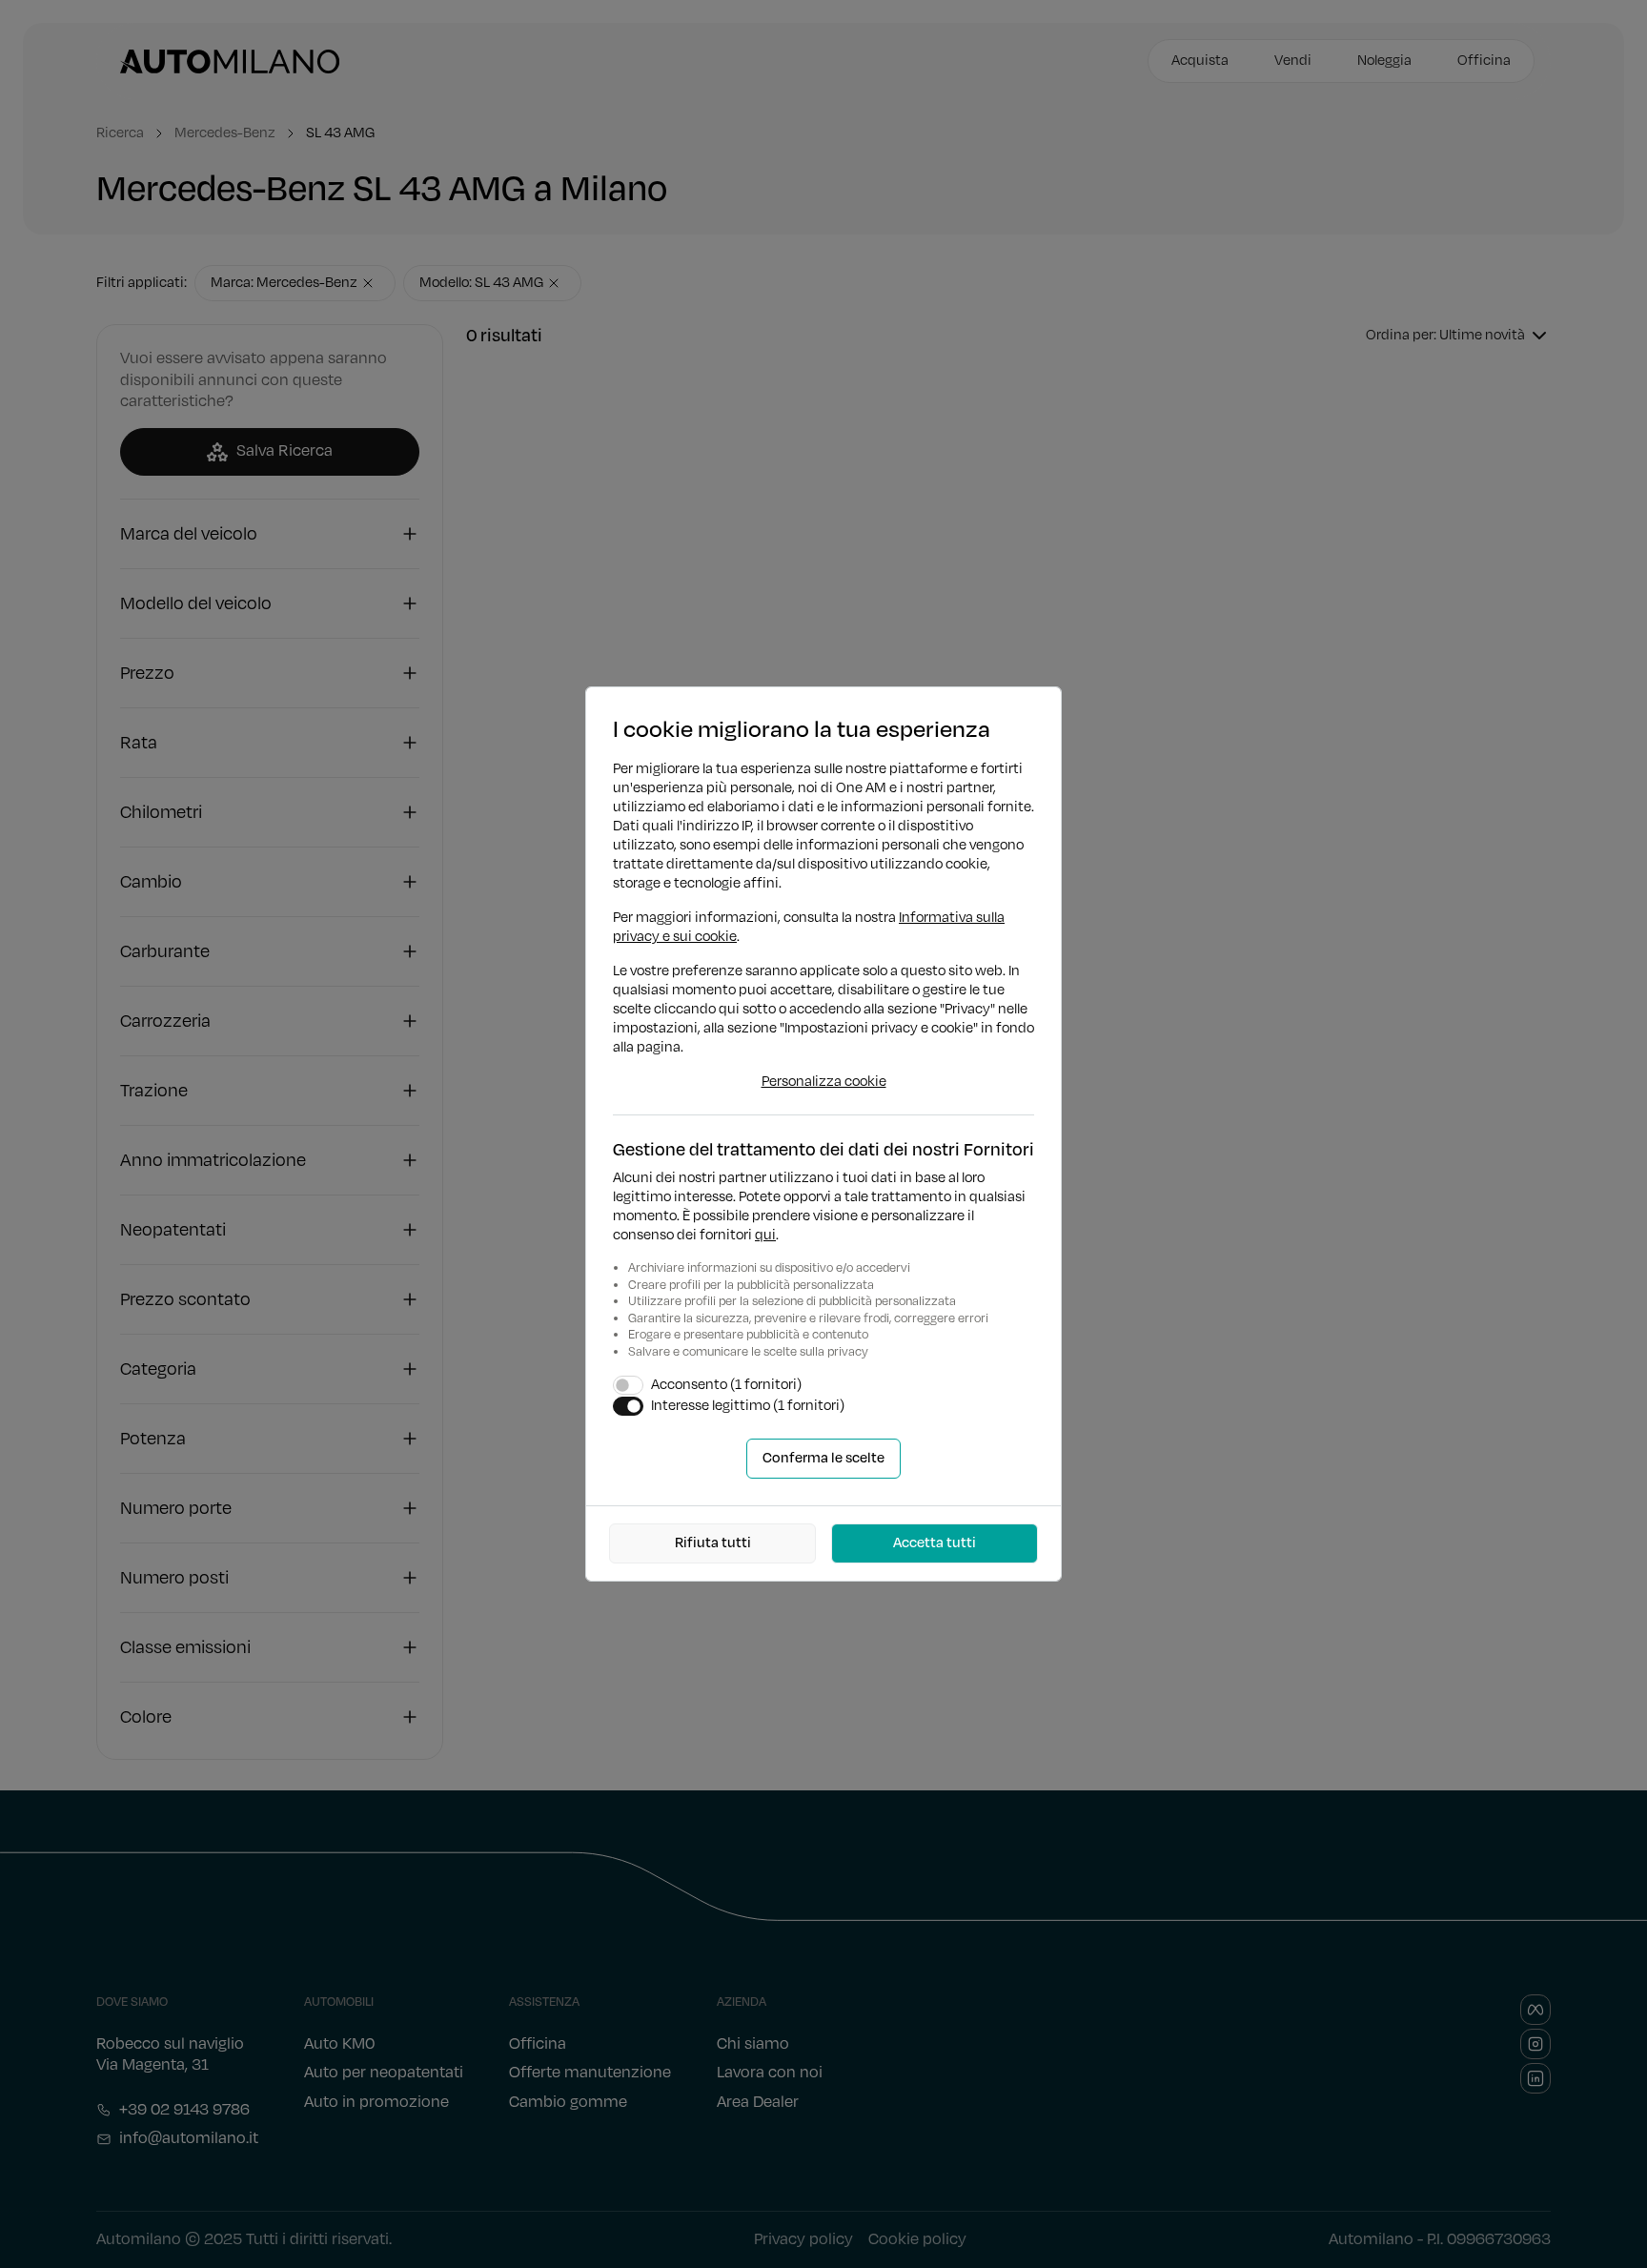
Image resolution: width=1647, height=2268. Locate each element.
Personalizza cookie (824, 1082)
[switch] (628, 1385)
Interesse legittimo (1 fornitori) (748, 1406)
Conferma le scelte (823, 1458)
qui (765, 1235)
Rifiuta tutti (713, 1543)
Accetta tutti (935, 1543)
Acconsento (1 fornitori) (726, 1385)
